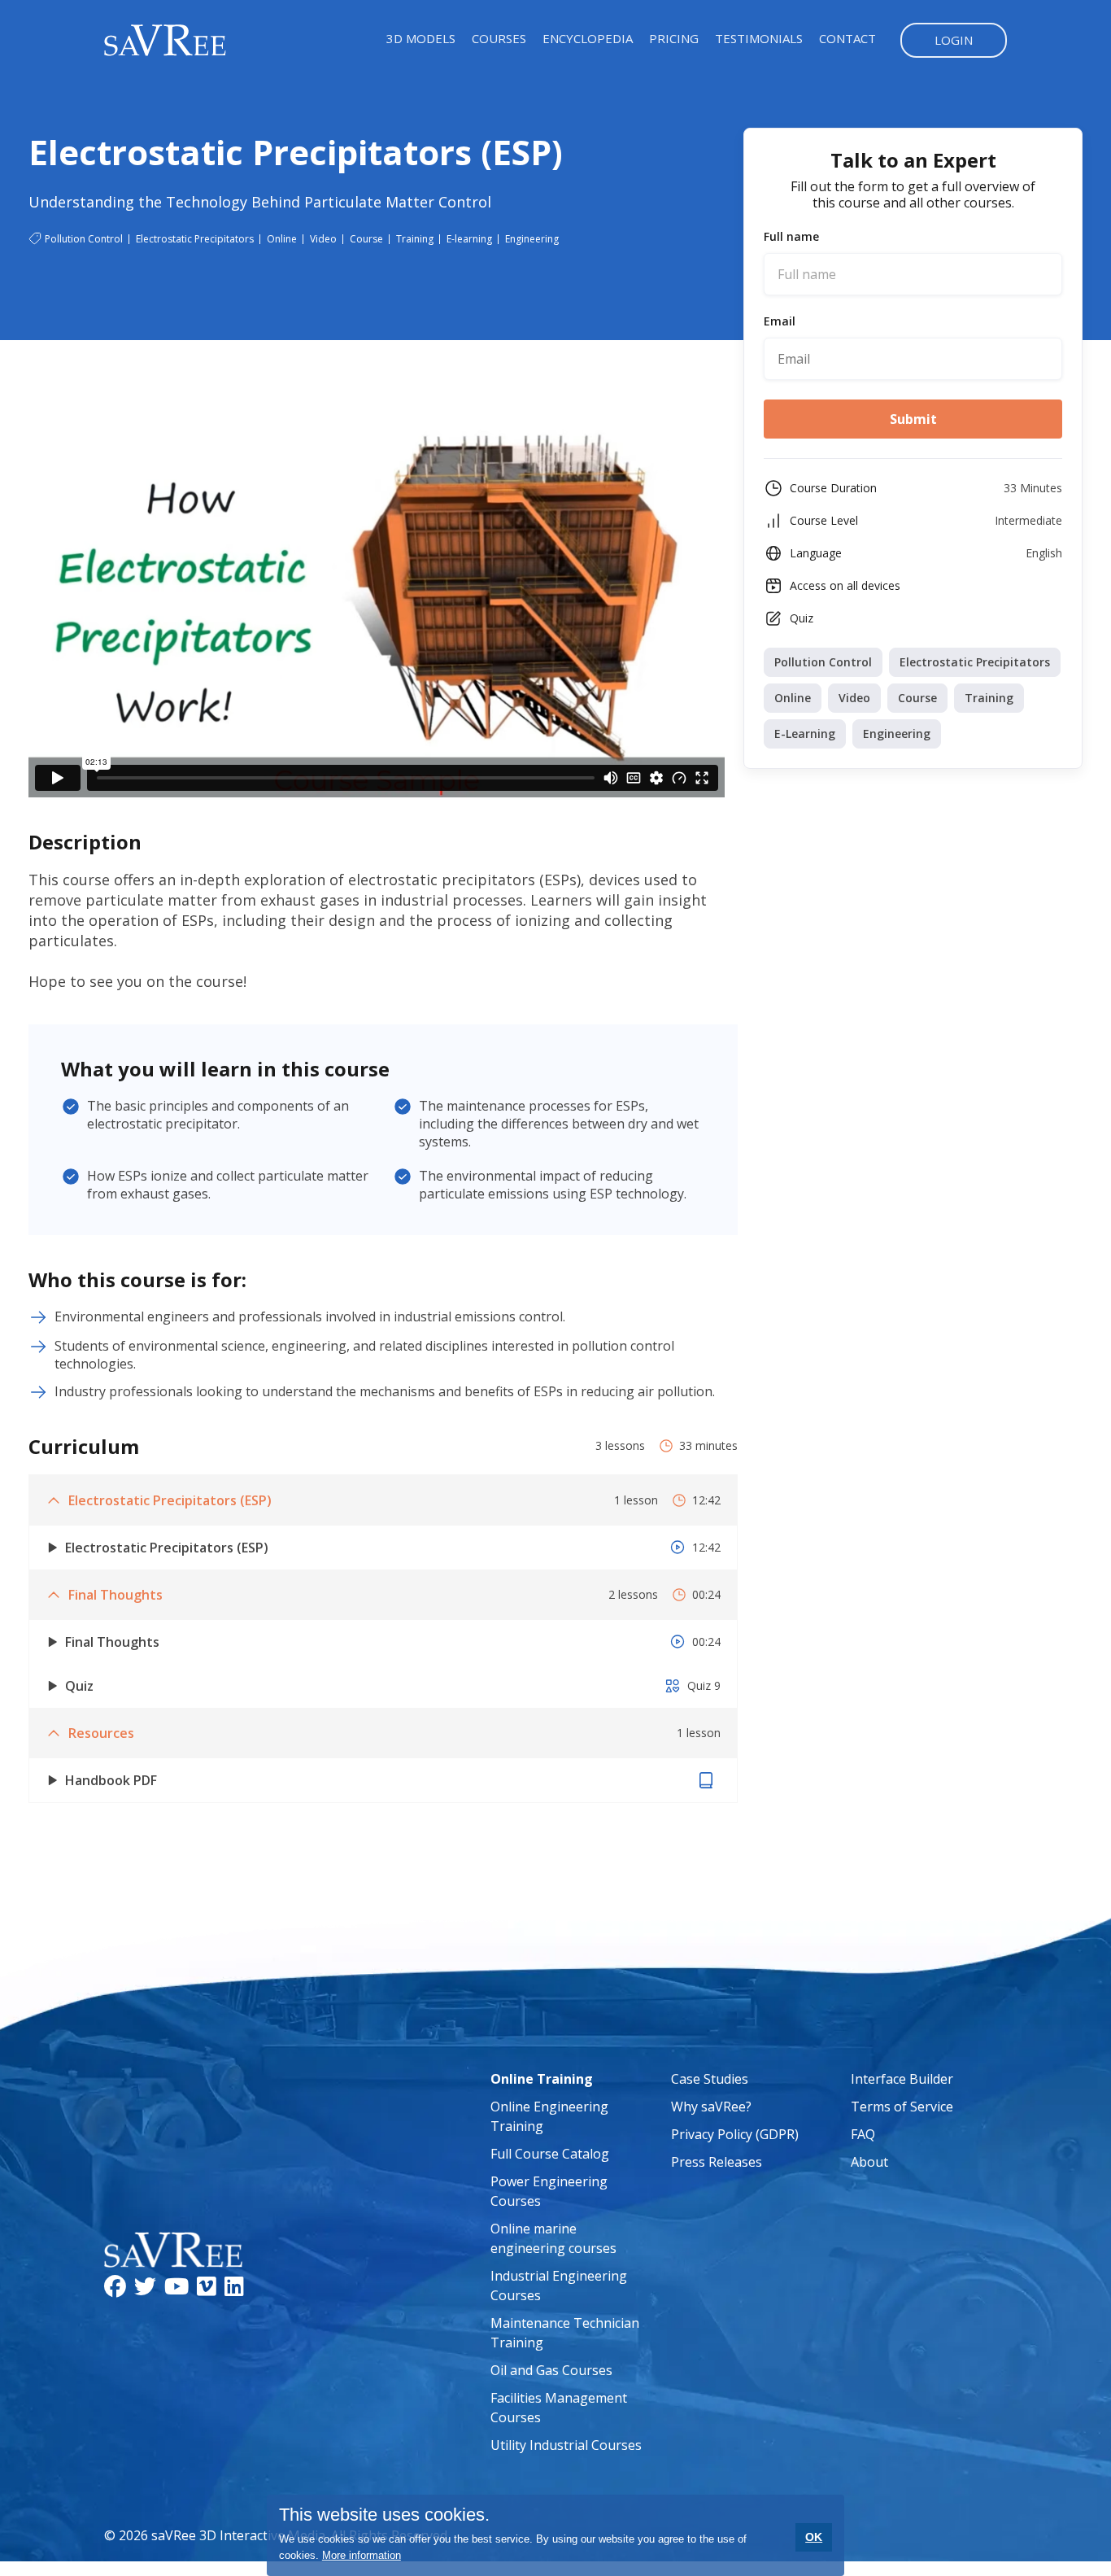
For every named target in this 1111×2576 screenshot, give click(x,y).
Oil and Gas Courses (551, 2370)
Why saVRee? (711, 2107)
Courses (499, 38)
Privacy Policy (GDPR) (735, 2134)
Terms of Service (902, 2107)
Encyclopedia (588, 38)
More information (362, 2555)
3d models (421, 38)
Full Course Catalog (550, 2154)
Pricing (674, 38)
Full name (791, 237)
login (954, 40)
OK (814, 2537)
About (869, 2162)
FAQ (863, 2134)
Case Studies (710, 2079)
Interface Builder (902, 2079)
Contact (847, 38)
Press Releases (717, 2162)
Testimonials (759, 38)
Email (780, 321)
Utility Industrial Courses (566, 2445)
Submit (913, 419)
